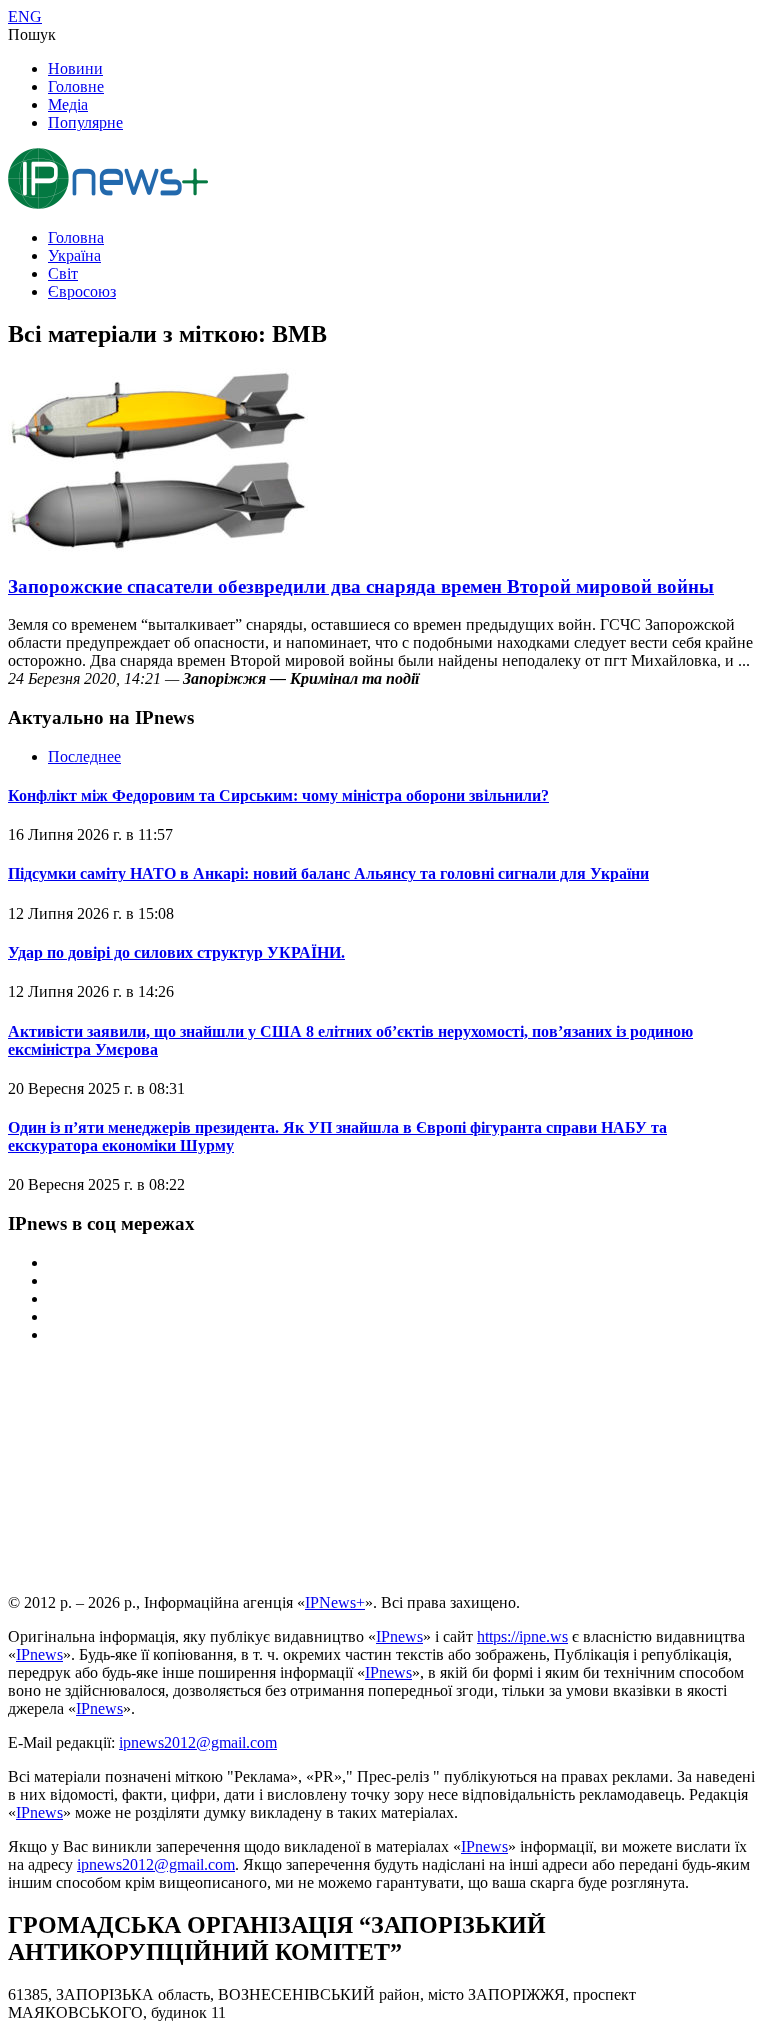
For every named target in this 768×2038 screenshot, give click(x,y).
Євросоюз (82, 291)
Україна (74, 255)
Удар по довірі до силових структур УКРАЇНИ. (176, 952)
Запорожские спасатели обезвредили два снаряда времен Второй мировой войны (361, 586)
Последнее (84, 756)
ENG (25, 16)
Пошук (32, 34)
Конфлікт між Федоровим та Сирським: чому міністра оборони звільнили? (278, 795)
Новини (75, 68)
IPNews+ (335, 1602)
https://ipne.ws (522, 1636)
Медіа (68, 104)
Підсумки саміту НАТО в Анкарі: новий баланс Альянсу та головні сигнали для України (328, 873)
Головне (76, 86)
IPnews (399, 1636)
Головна (76, 237)
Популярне (85, 122)
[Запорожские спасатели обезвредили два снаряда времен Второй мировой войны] (158, 547)
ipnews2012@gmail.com (198, 1742)
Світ (63, 273)
